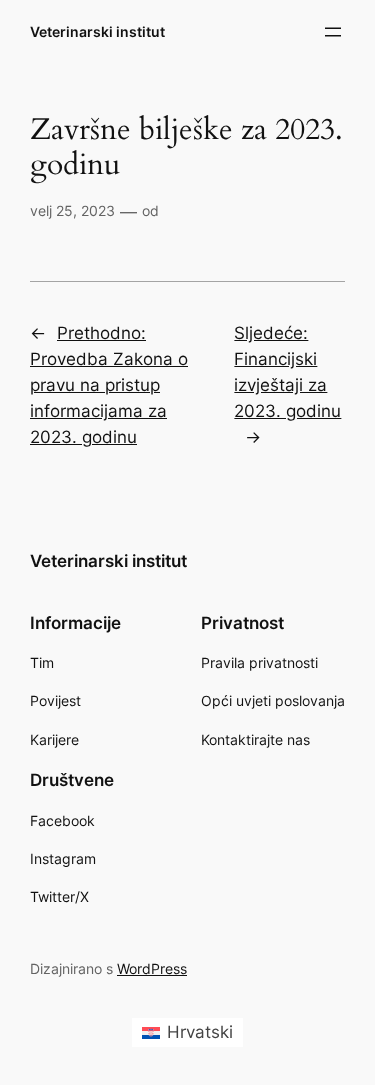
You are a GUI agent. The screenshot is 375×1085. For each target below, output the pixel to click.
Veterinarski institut (97, 31)
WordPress (152, 968)
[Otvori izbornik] (333, 32)
